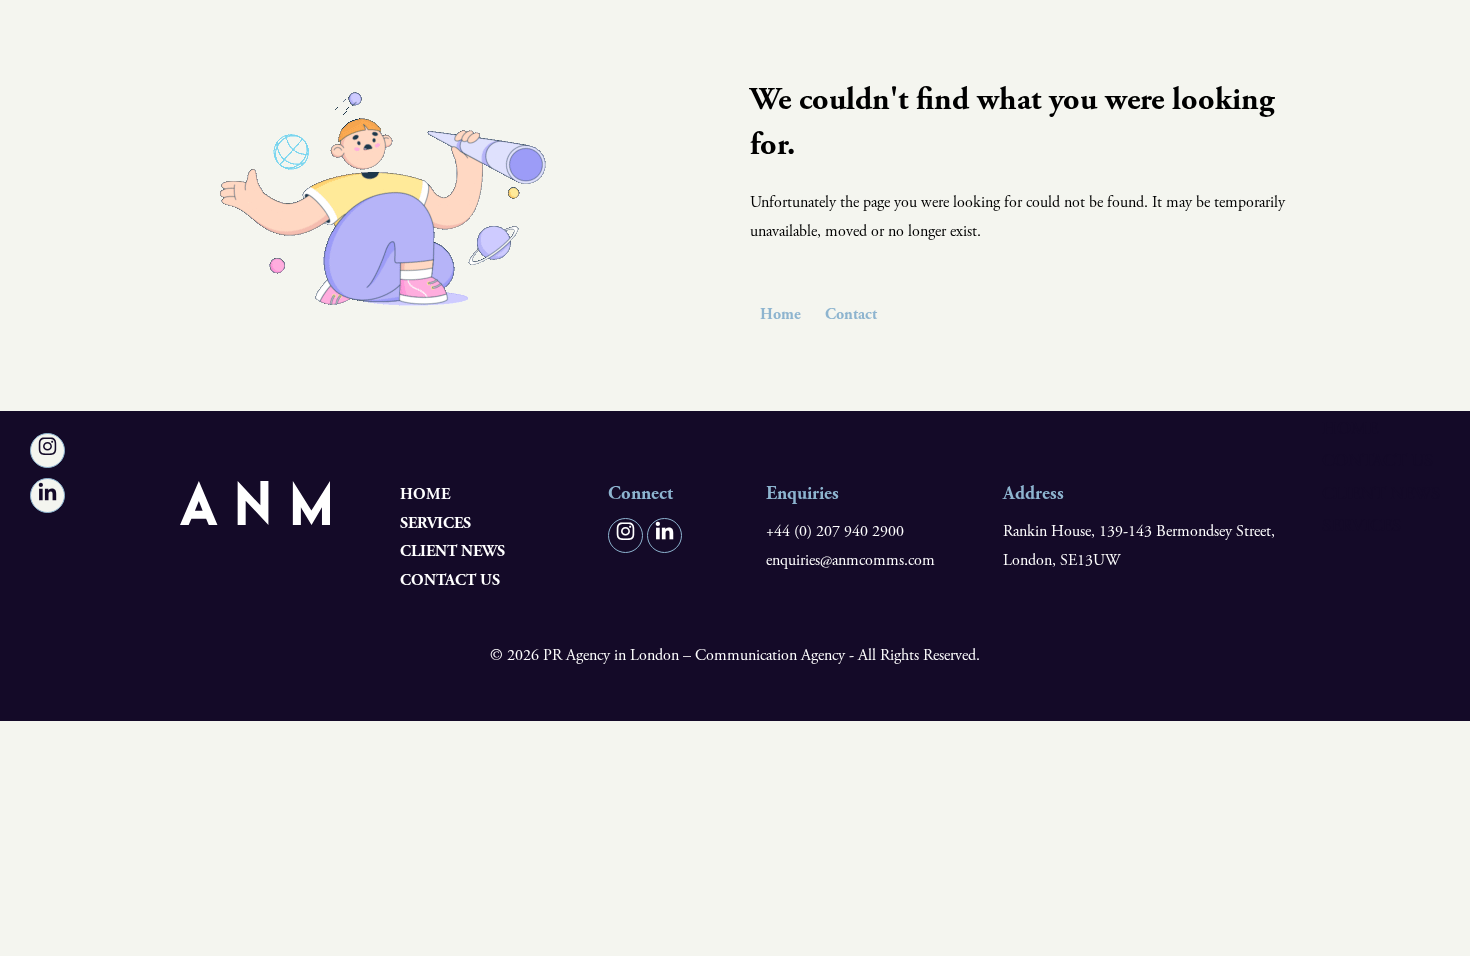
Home (1350, 428)
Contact (851, 314)
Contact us (1377, 461)
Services (1361, 525)
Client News (1381, 493)
